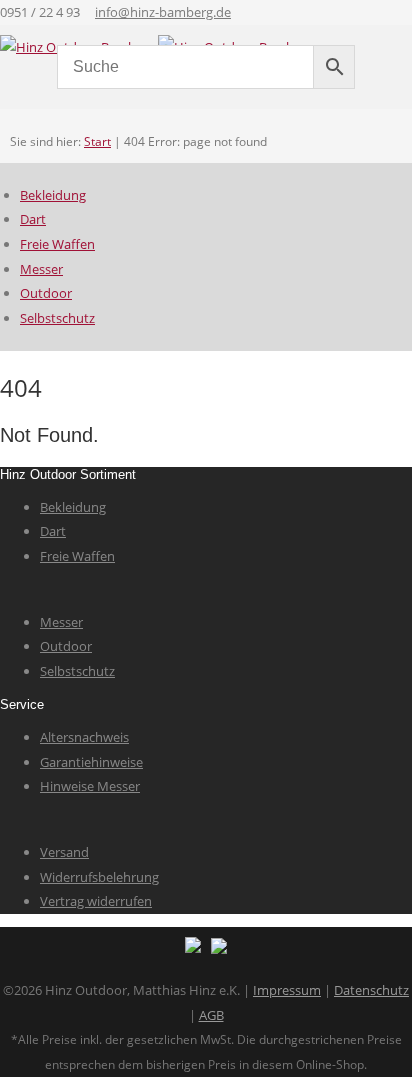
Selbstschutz (57, 318)
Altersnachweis (84, 737)
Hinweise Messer (90, 786)
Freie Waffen (57, 244)
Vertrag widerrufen (96, 901)
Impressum (287, 990)
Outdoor (46, 293)
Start (97, 141)
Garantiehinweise (91, 762)
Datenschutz (371, 990)
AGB (211, 1015)
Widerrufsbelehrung (99, 877)
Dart (33, 219)
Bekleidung (53, 195)
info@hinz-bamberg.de (163, 12)
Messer (41, 269)
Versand (64, 852)
